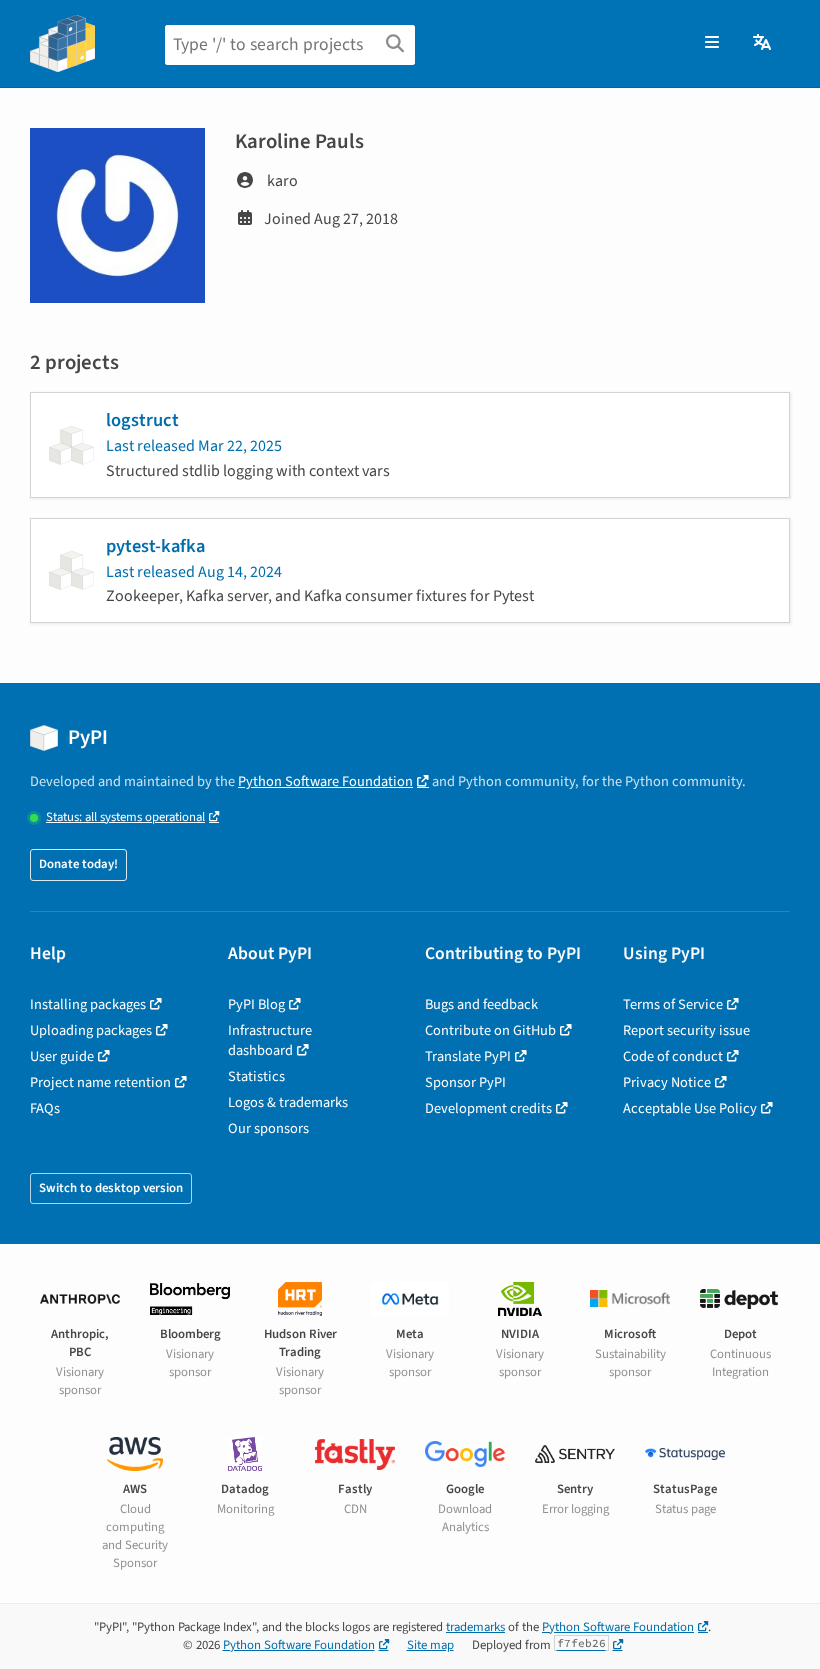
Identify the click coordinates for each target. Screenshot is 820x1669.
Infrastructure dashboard (270, 1040)
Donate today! (78, 864)
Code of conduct (673, 1056)
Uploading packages (91, 1030)
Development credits (488, 1108)
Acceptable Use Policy (690, 1108)
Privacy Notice (667, 1082)
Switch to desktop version (111, 1188)
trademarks (475, 1627)
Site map (430, 1645)
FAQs (45, 1108)
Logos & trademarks (288, 1102)
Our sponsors (268, 1128)
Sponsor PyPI (465, 1082)
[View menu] (712, 43)
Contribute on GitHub (490, 1030)
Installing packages (88, 1004)
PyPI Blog (256, 1004)
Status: (125, 817)
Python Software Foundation (325, 781)
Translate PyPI (468, 1056)
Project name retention (100, 1082)
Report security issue (686, 1030)
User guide (62, 1056)
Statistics (256, 1076)
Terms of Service (673, 1004)
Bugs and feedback (481, 1004)
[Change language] (763, 43)
